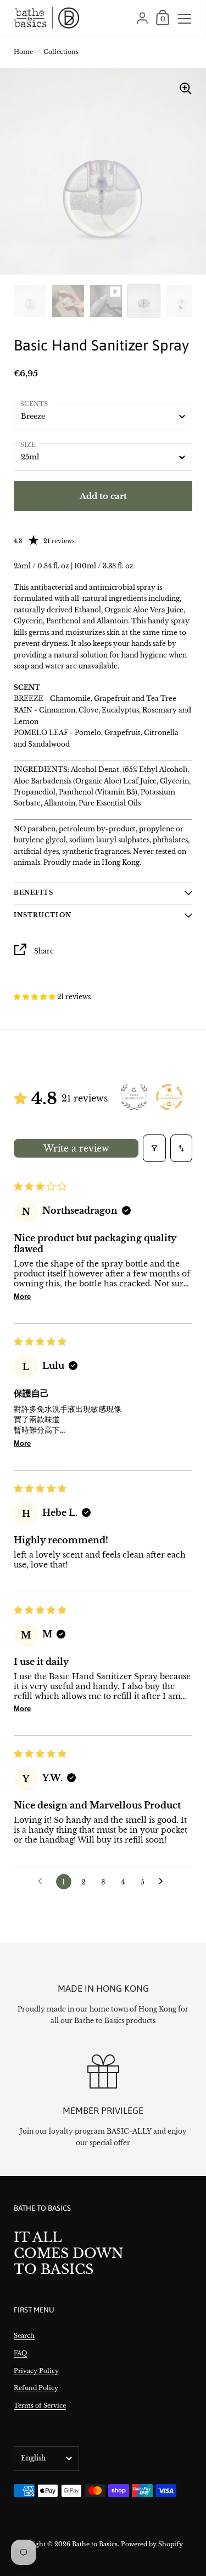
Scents (34, 404)
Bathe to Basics (95, 2544)
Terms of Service (40, 2405)
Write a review (76, 1148)
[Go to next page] (164, 1882)
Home (23, 52)
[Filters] (154, 1148)
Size (28, 445)
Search (24, 2336)
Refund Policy (36, 2388)
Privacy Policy (36, 2371)
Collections (61, 52)
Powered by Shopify (152, 2544)
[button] (35, 997)
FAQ (20, 2353)
